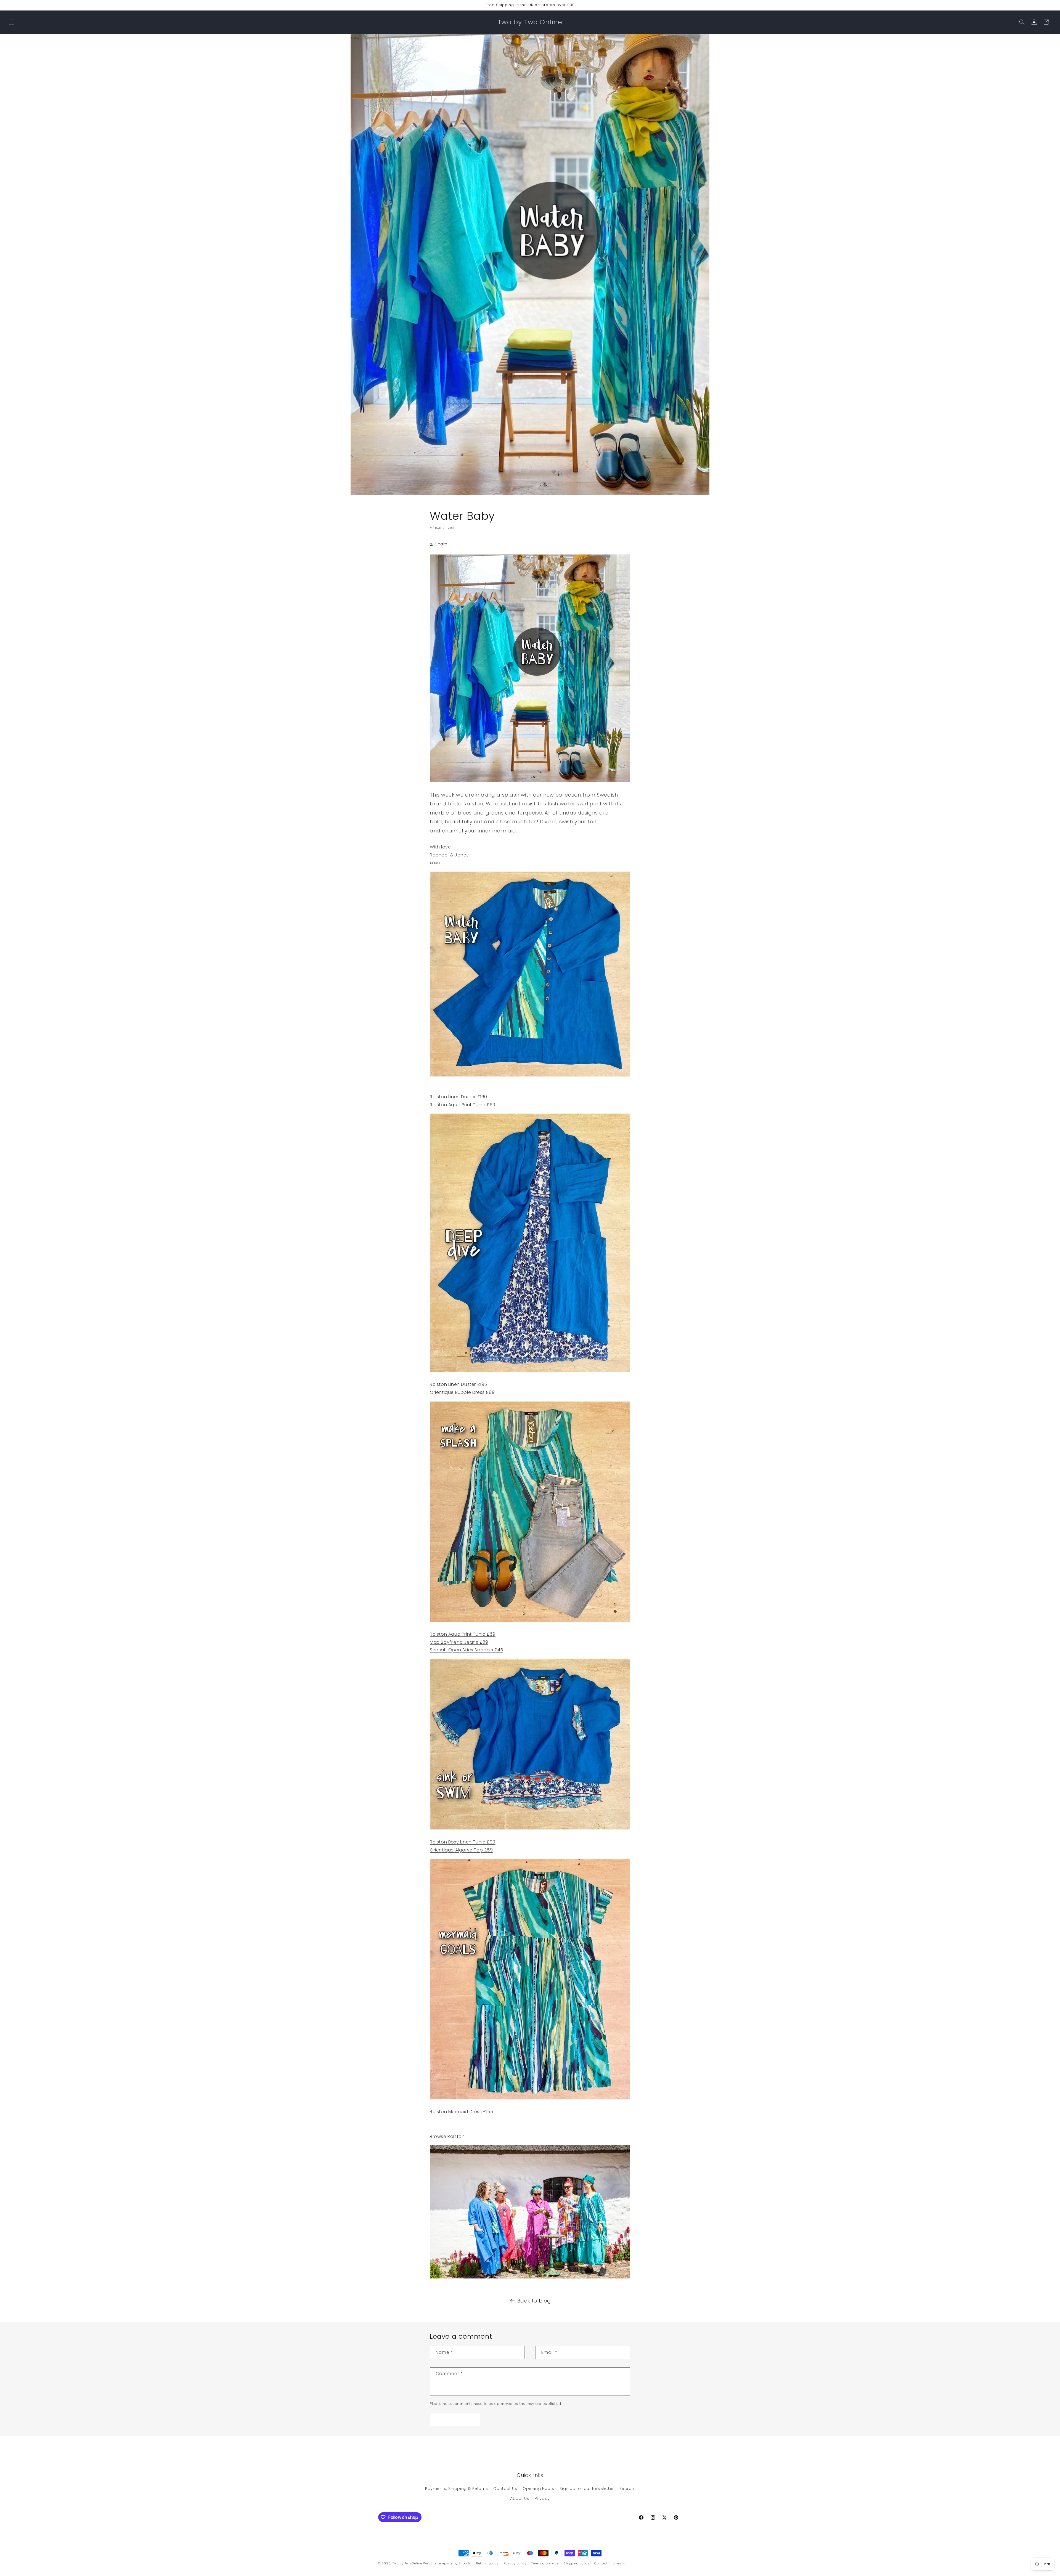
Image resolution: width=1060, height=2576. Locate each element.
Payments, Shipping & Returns (457, 2489)
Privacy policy (515, 2563)
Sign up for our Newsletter (587, 2489)
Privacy (542, 2498)
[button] (12, 22)
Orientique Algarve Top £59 (461, 1850)
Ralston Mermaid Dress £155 (462, 2112)
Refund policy (487, 2563)
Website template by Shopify (447, 2563)
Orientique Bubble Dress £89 (462, 1392)
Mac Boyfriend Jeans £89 (459, 1642)
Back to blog (534, 2301)
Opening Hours (538, 2489)
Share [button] (441, 544)
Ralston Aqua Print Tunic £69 (463, 1105)
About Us (520, 2498)
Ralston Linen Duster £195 (459, 1384)
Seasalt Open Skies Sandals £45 (467, 1650)
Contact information (611, 2563)
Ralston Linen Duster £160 (459, 1097)
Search (627, 2489)
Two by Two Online (407, 2563)
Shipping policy (577, 2563)
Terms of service (545, 2563)
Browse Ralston (447, 2136)
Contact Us (505, 2489)
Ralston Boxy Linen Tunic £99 (463, 1842)
